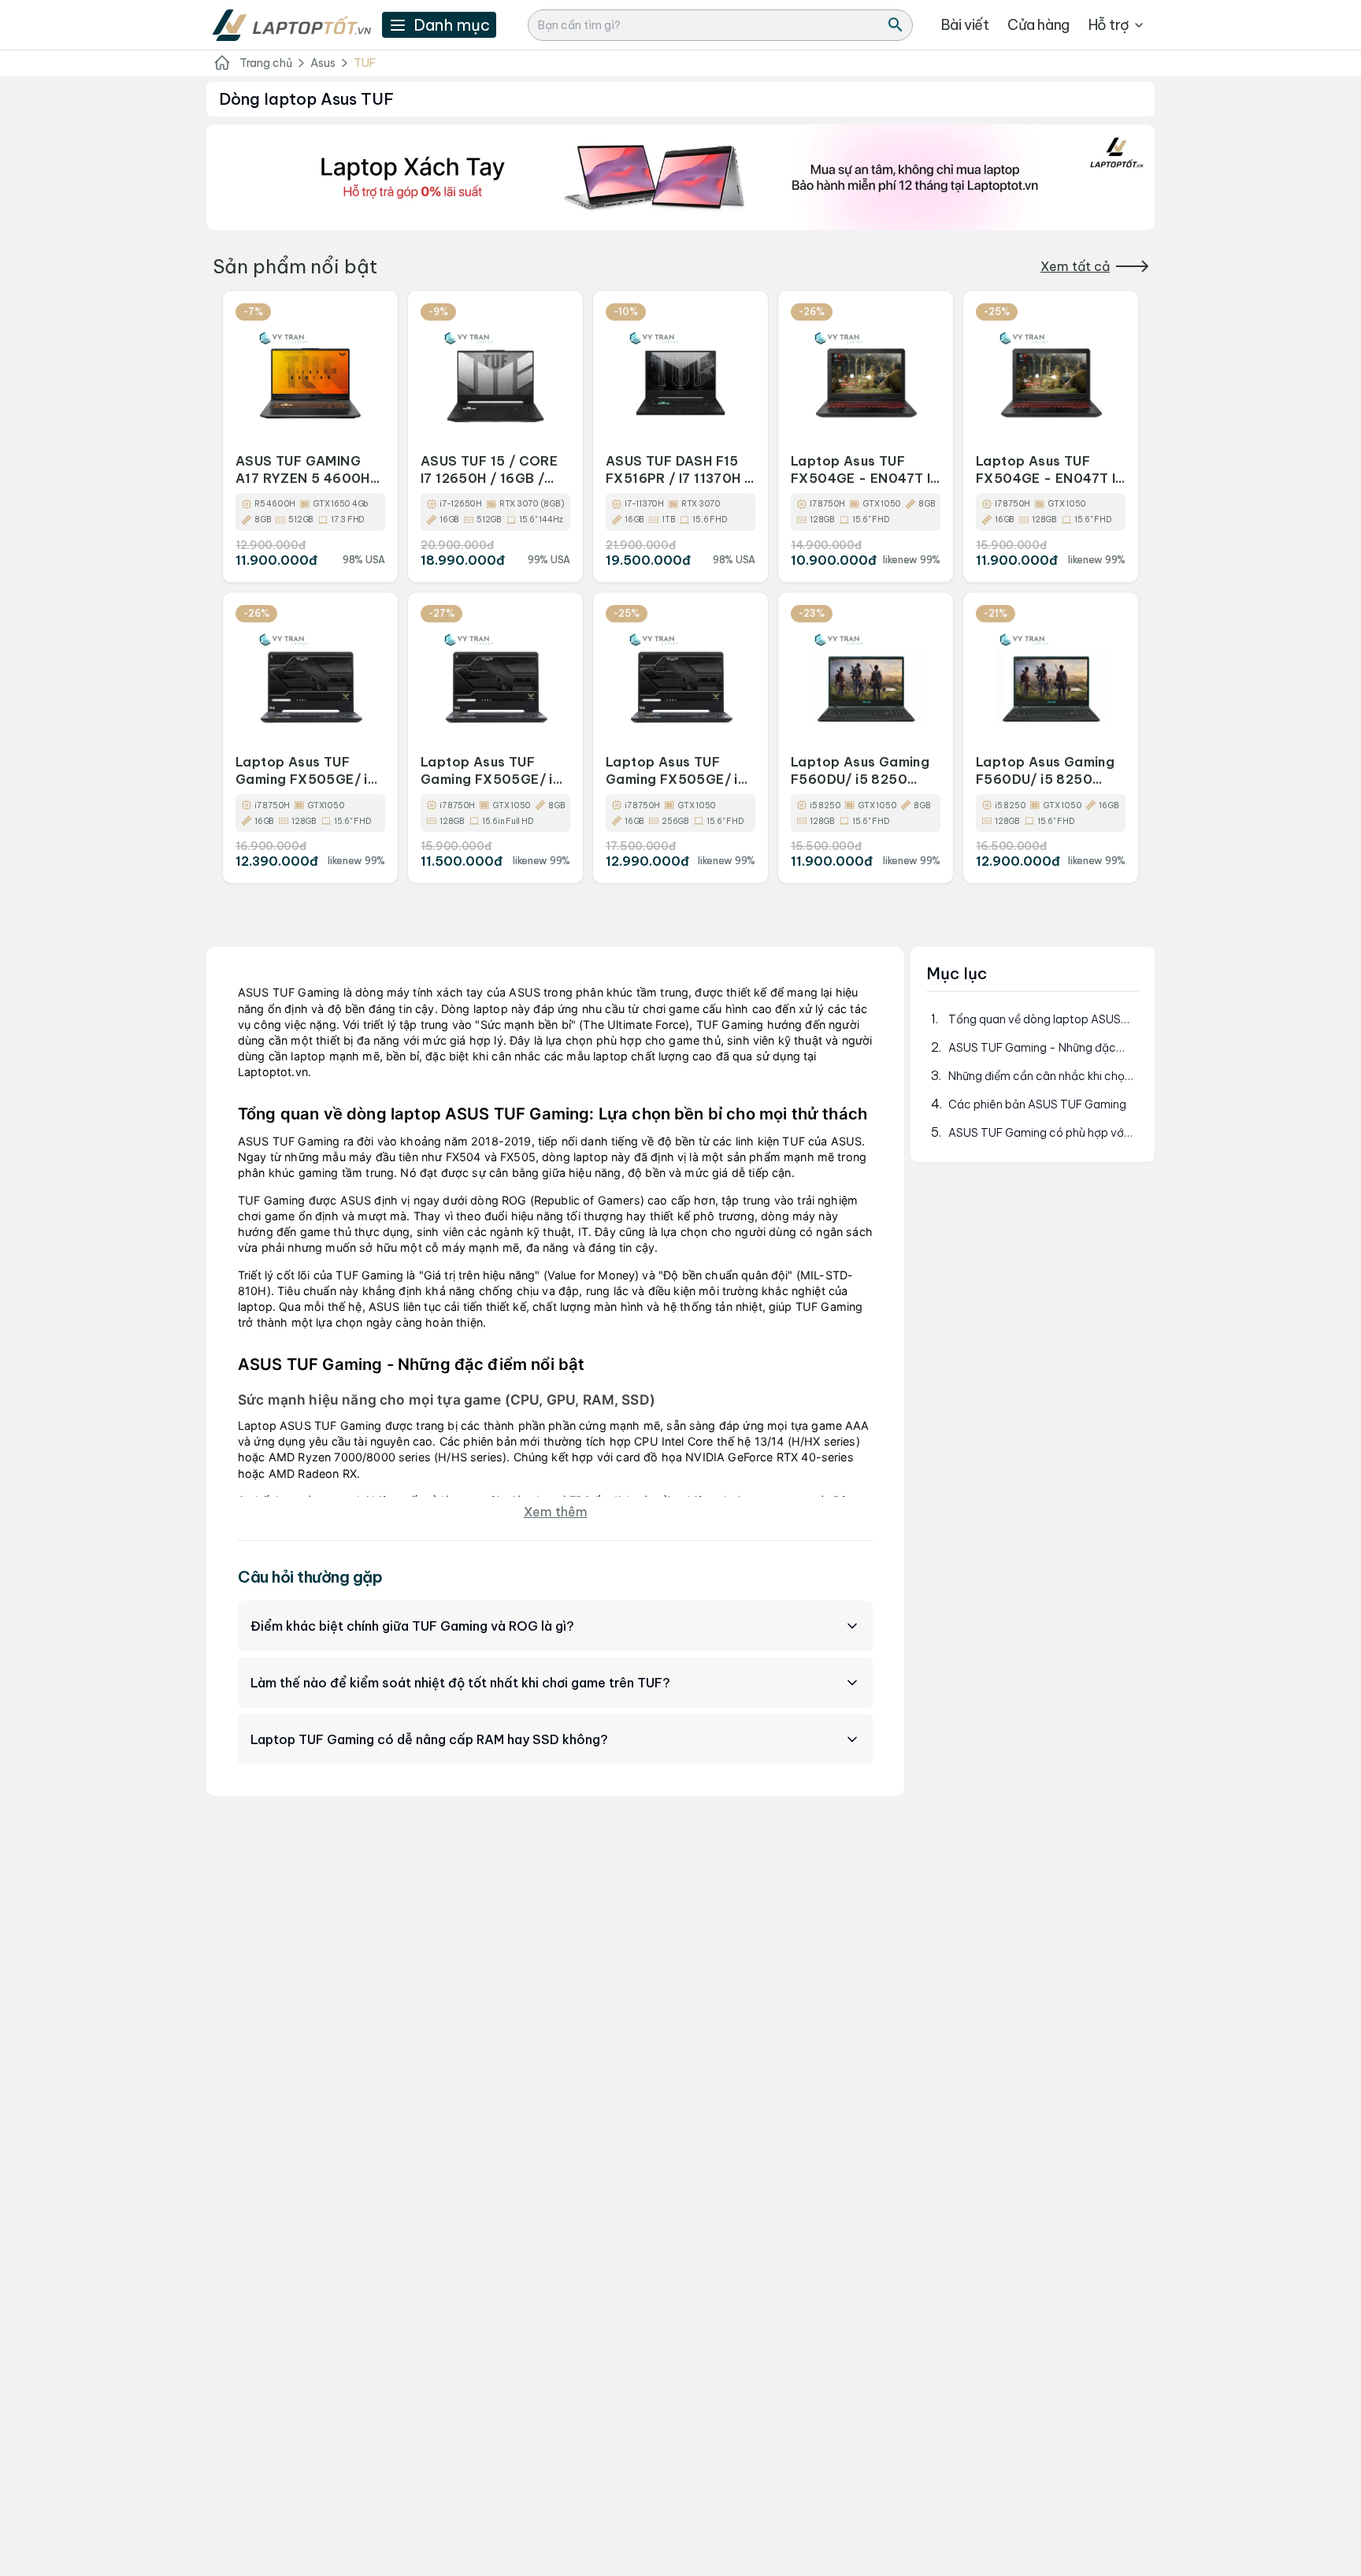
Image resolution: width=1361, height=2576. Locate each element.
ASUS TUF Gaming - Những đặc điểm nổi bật (1032, 1048)
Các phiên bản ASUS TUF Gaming (1037, 1104)
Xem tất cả (1075, 266)
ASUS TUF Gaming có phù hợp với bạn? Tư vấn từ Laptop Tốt (1037, 1133)
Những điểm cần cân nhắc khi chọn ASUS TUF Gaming (1040, 1076)
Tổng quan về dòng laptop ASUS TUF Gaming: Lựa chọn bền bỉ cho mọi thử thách (1037, 1020)
